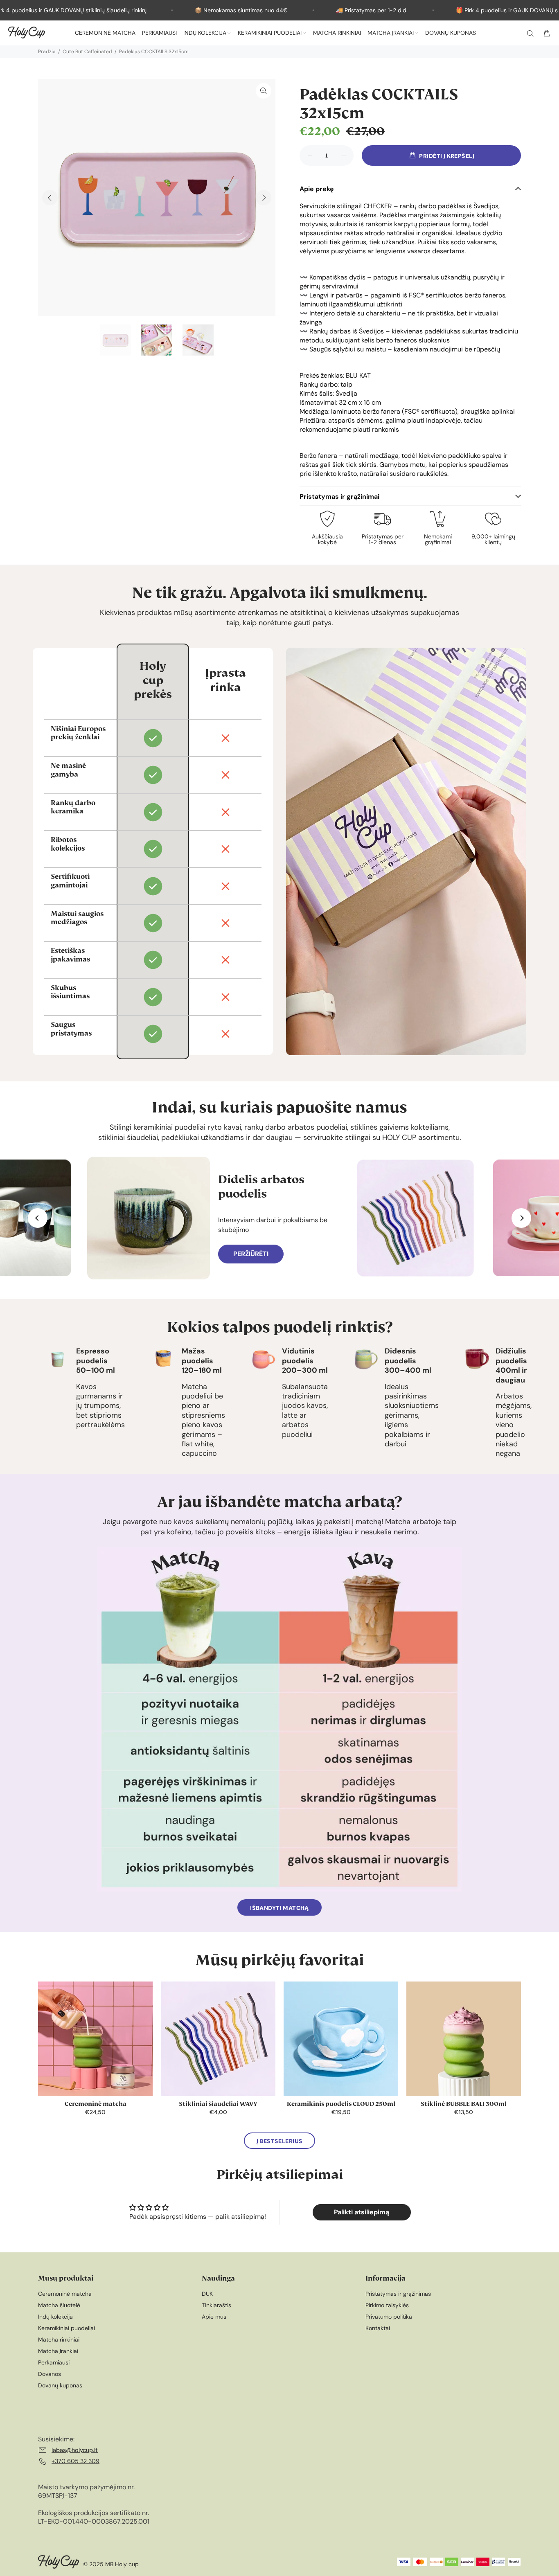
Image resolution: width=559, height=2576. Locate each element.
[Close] (388, 1133)
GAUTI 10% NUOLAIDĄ (280, 1394)
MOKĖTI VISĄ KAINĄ (279, 1421)
